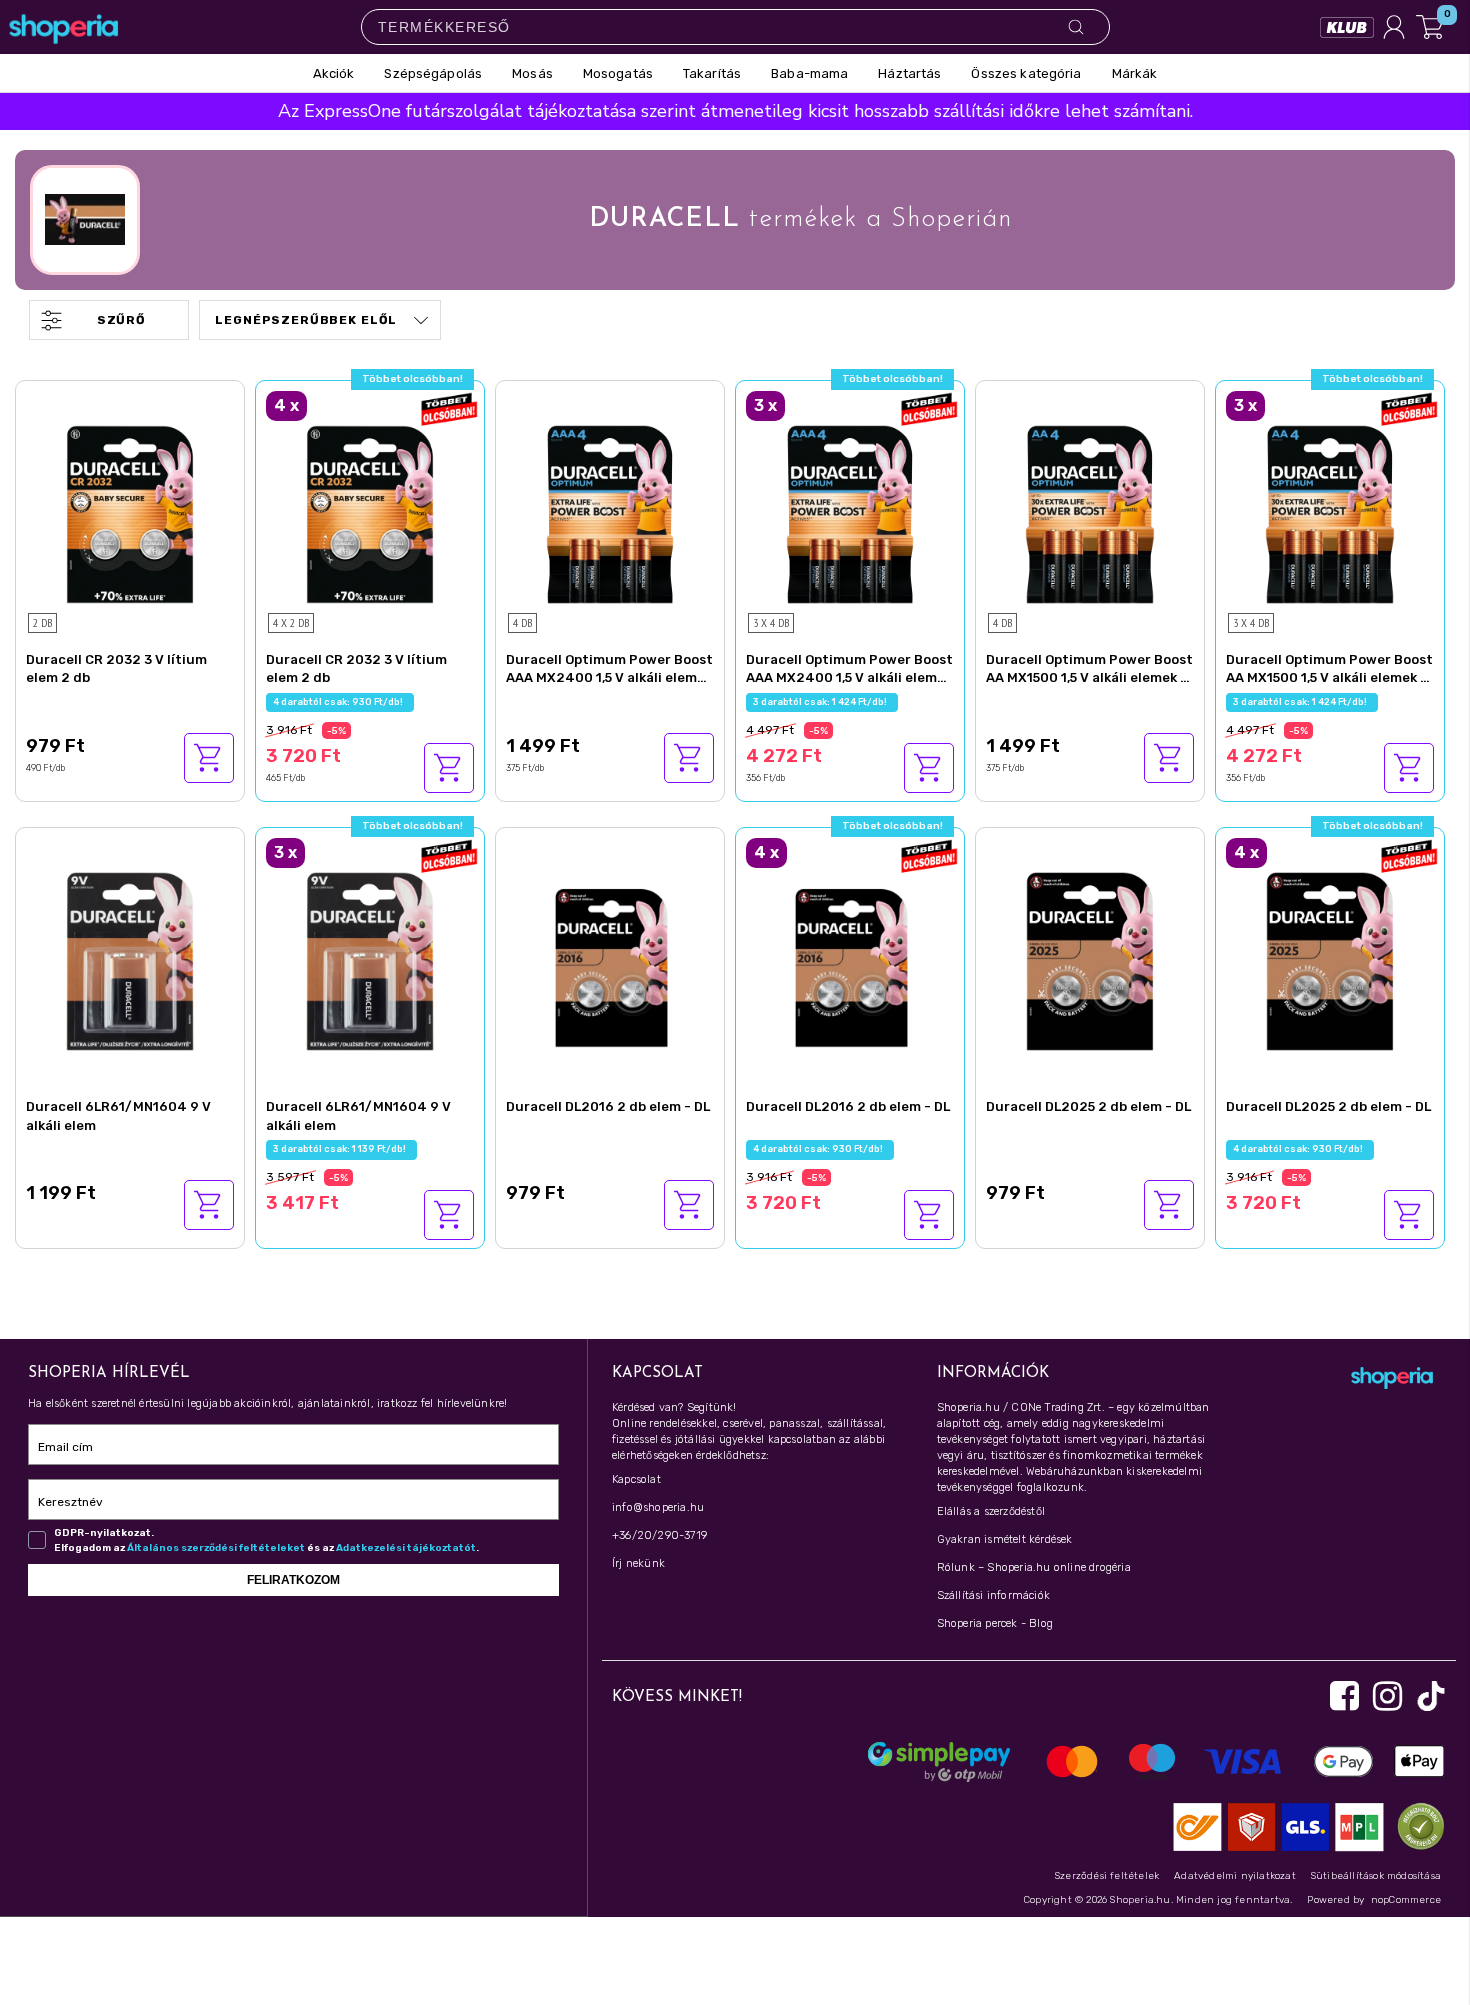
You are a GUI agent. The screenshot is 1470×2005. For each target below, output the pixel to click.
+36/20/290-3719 (659, 1535)
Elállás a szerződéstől (991, 1511)
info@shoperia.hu (658, 1507)
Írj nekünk (638, 1563)
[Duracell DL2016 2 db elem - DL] (610, 959)
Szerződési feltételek (1107, 1876)
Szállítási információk (993, 1595)
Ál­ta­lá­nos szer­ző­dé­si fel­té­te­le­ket (216, 1548)
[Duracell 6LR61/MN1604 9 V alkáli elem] (130, 959)
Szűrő (121, 320)
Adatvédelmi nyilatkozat (1235, 1876)
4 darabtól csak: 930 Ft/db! (340, 702)
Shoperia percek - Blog (995, 1623)
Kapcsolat (636, 1479)
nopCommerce (1406, 1900)
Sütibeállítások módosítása (1376, 1876)
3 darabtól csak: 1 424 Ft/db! (822, 702)
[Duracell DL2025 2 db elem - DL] (1090, 959)
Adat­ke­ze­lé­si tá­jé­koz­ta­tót (406, 1548)
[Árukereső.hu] (1416, 1825)
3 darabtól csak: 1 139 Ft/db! (341, 1149)
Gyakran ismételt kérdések (1005, 1539)
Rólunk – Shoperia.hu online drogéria (1034, 1567)
